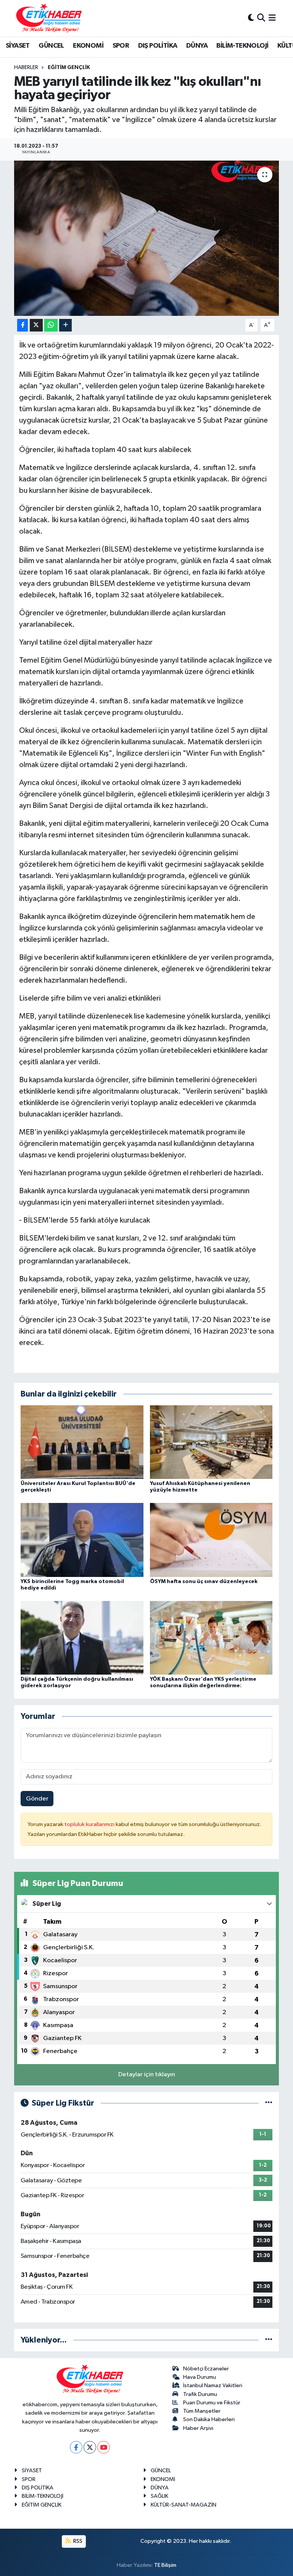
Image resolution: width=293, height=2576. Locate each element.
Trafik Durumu (200, 2394)
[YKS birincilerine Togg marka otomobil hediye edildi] (82, 1540)
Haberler (26, 68)
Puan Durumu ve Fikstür (212, 2403)
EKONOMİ (88, 46)
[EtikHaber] (49, 18)
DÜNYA (197, 46)
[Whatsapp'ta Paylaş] (51, 325)
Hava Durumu (200, 2377)
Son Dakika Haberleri (209, 2419)
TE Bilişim (165, 2565)
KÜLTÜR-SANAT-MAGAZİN (184, 2505)
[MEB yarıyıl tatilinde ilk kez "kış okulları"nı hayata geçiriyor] (147, 238)
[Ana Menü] (272, 18)
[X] (90, 2447)
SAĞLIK (159, 2496)
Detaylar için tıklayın (147, 2075)
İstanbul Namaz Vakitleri (213, 2385)
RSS (77, 2541)
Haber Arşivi (198, 2428)
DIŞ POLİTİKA (158, 46)
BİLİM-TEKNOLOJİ (242, 46)
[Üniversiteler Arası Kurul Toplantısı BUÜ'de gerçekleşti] (82, 1442)
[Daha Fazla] (65, 325)
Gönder (37, 1799)
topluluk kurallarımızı (90, 1824)
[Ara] (261, 18)
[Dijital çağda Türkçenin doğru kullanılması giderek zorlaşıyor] (82, 1637)
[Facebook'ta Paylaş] (23, 325)
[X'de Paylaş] (36, 325)
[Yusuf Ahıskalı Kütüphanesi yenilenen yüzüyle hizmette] (211, 1442)
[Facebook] (76, 2447)
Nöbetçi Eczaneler (206, 2369)
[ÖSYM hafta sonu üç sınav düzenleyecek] (211, 1540)
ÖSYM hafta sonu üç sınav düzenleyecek (204, 1582)
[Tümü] (269, 2340)
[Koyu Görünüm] (251, 18)
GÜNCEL (51, 46)
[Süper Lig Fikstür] (269, 2103)
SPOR (121, 46)
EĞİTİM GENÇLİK (69, 68)
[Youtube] (104, 2447)
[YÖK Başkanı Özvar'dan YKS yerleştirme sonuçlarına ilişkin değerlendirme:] (211, 1637)
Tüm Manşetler (202, 2411)
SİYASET (18, 46)
